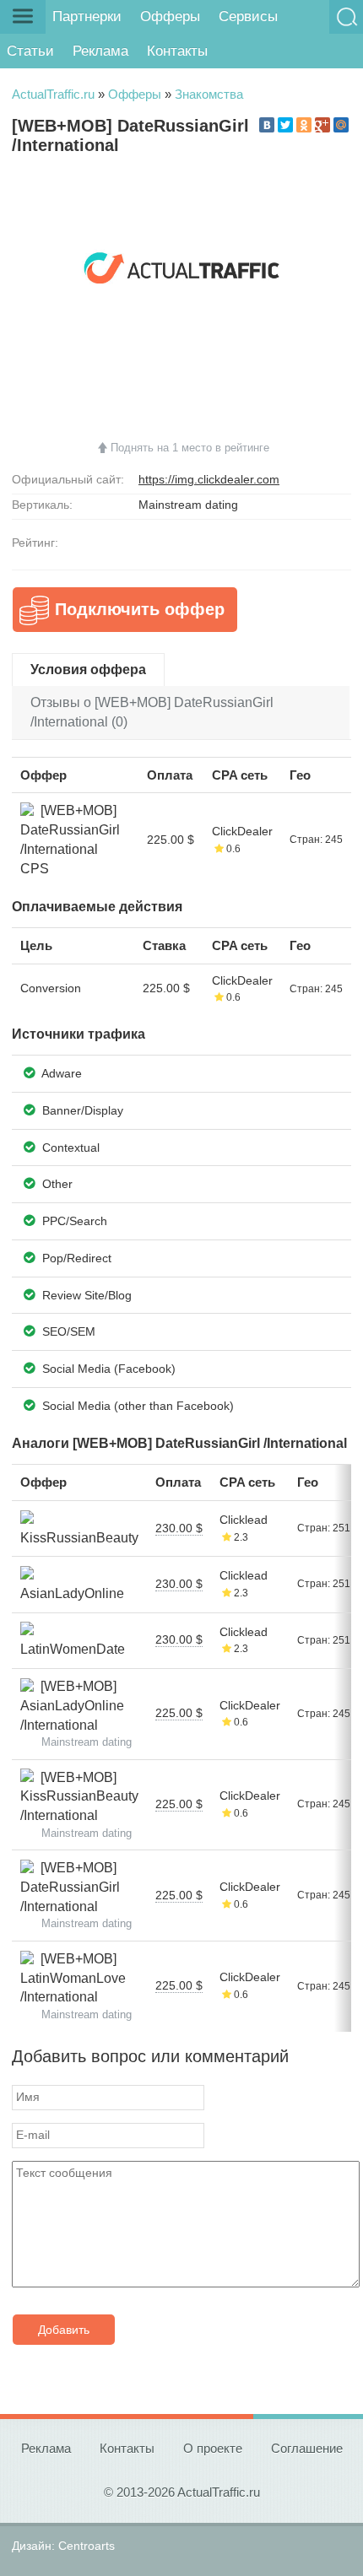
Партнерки (87, 16)
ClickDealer (242, 831)
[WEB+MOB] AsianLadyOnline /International (72, 1705)
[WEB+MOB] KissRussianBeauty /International (79, 1796)
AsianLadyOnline (72, 1584)
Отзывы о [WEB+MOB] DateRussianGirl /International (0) (152, 712)
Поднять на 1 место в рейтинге (190, 448)
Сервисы (248, 16)
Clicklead (244, 1520)
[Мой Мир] (341, 125)
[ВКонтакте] (267, 125)
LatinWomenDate (73, 1640)
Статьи (30, 51)
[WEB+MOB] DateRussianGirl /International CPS (70, 839)
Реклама (100, 51)
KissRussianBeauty (79, 1528)
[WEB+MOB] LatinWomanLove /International (73, 1978)
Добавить (64, 2330)
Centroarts (87, 2546)
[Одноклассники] (304, 125)
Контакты (177, 51)
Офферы (170, 16)
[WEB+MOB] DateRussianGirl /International (70, 1887)
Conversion (51, 988)
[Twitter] (285, 125)
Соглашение (307, 2448)
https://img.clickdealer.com (209, 479)
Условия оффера (88, 670)
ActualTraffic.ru (53, 94)
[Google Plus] (322, 125)
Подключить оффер (140, 609)
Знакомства (209, 94)
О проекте (213, 2448)
